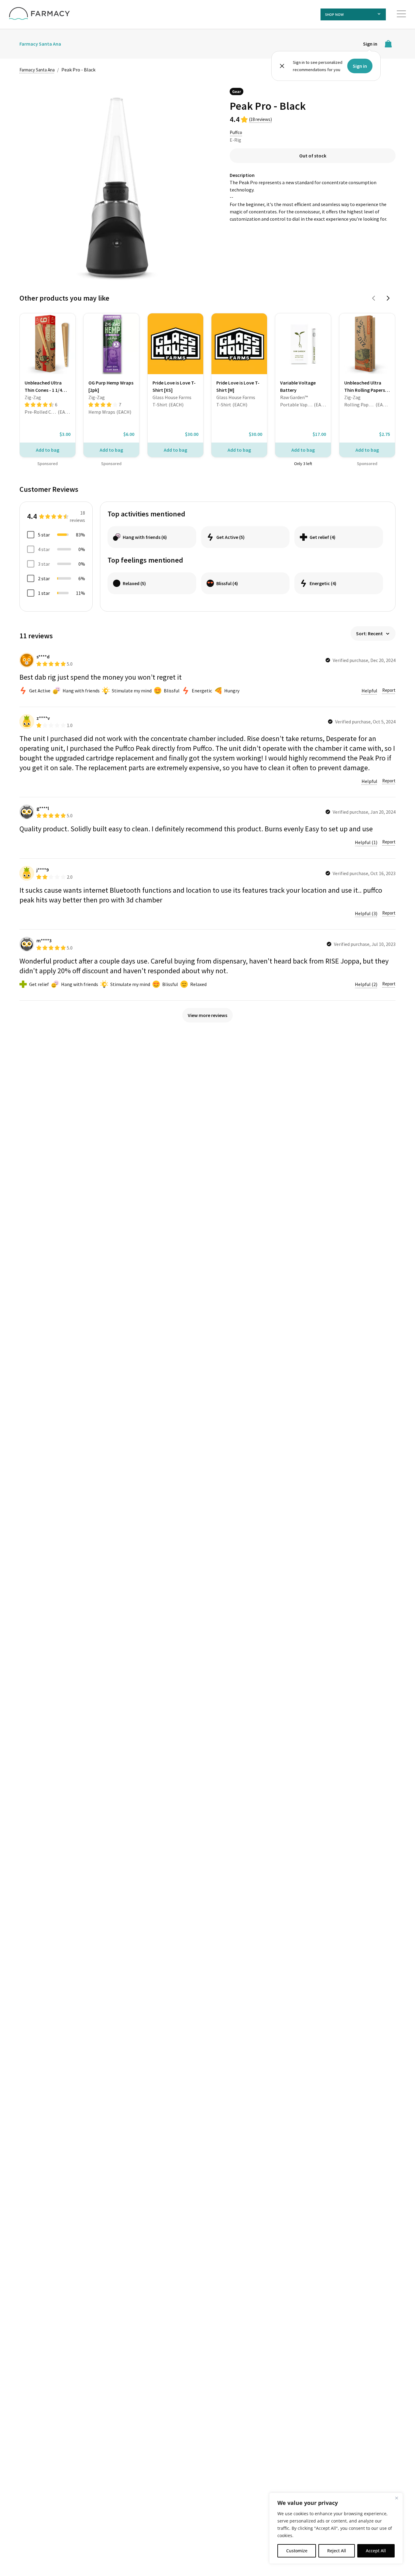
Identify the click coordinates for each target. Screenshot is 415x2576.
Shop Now (334, 14)
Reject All (337, 2551)
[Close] (396, 2498)
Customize (297, 2551)
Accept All (376, 2551)
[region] (336, 2528)
